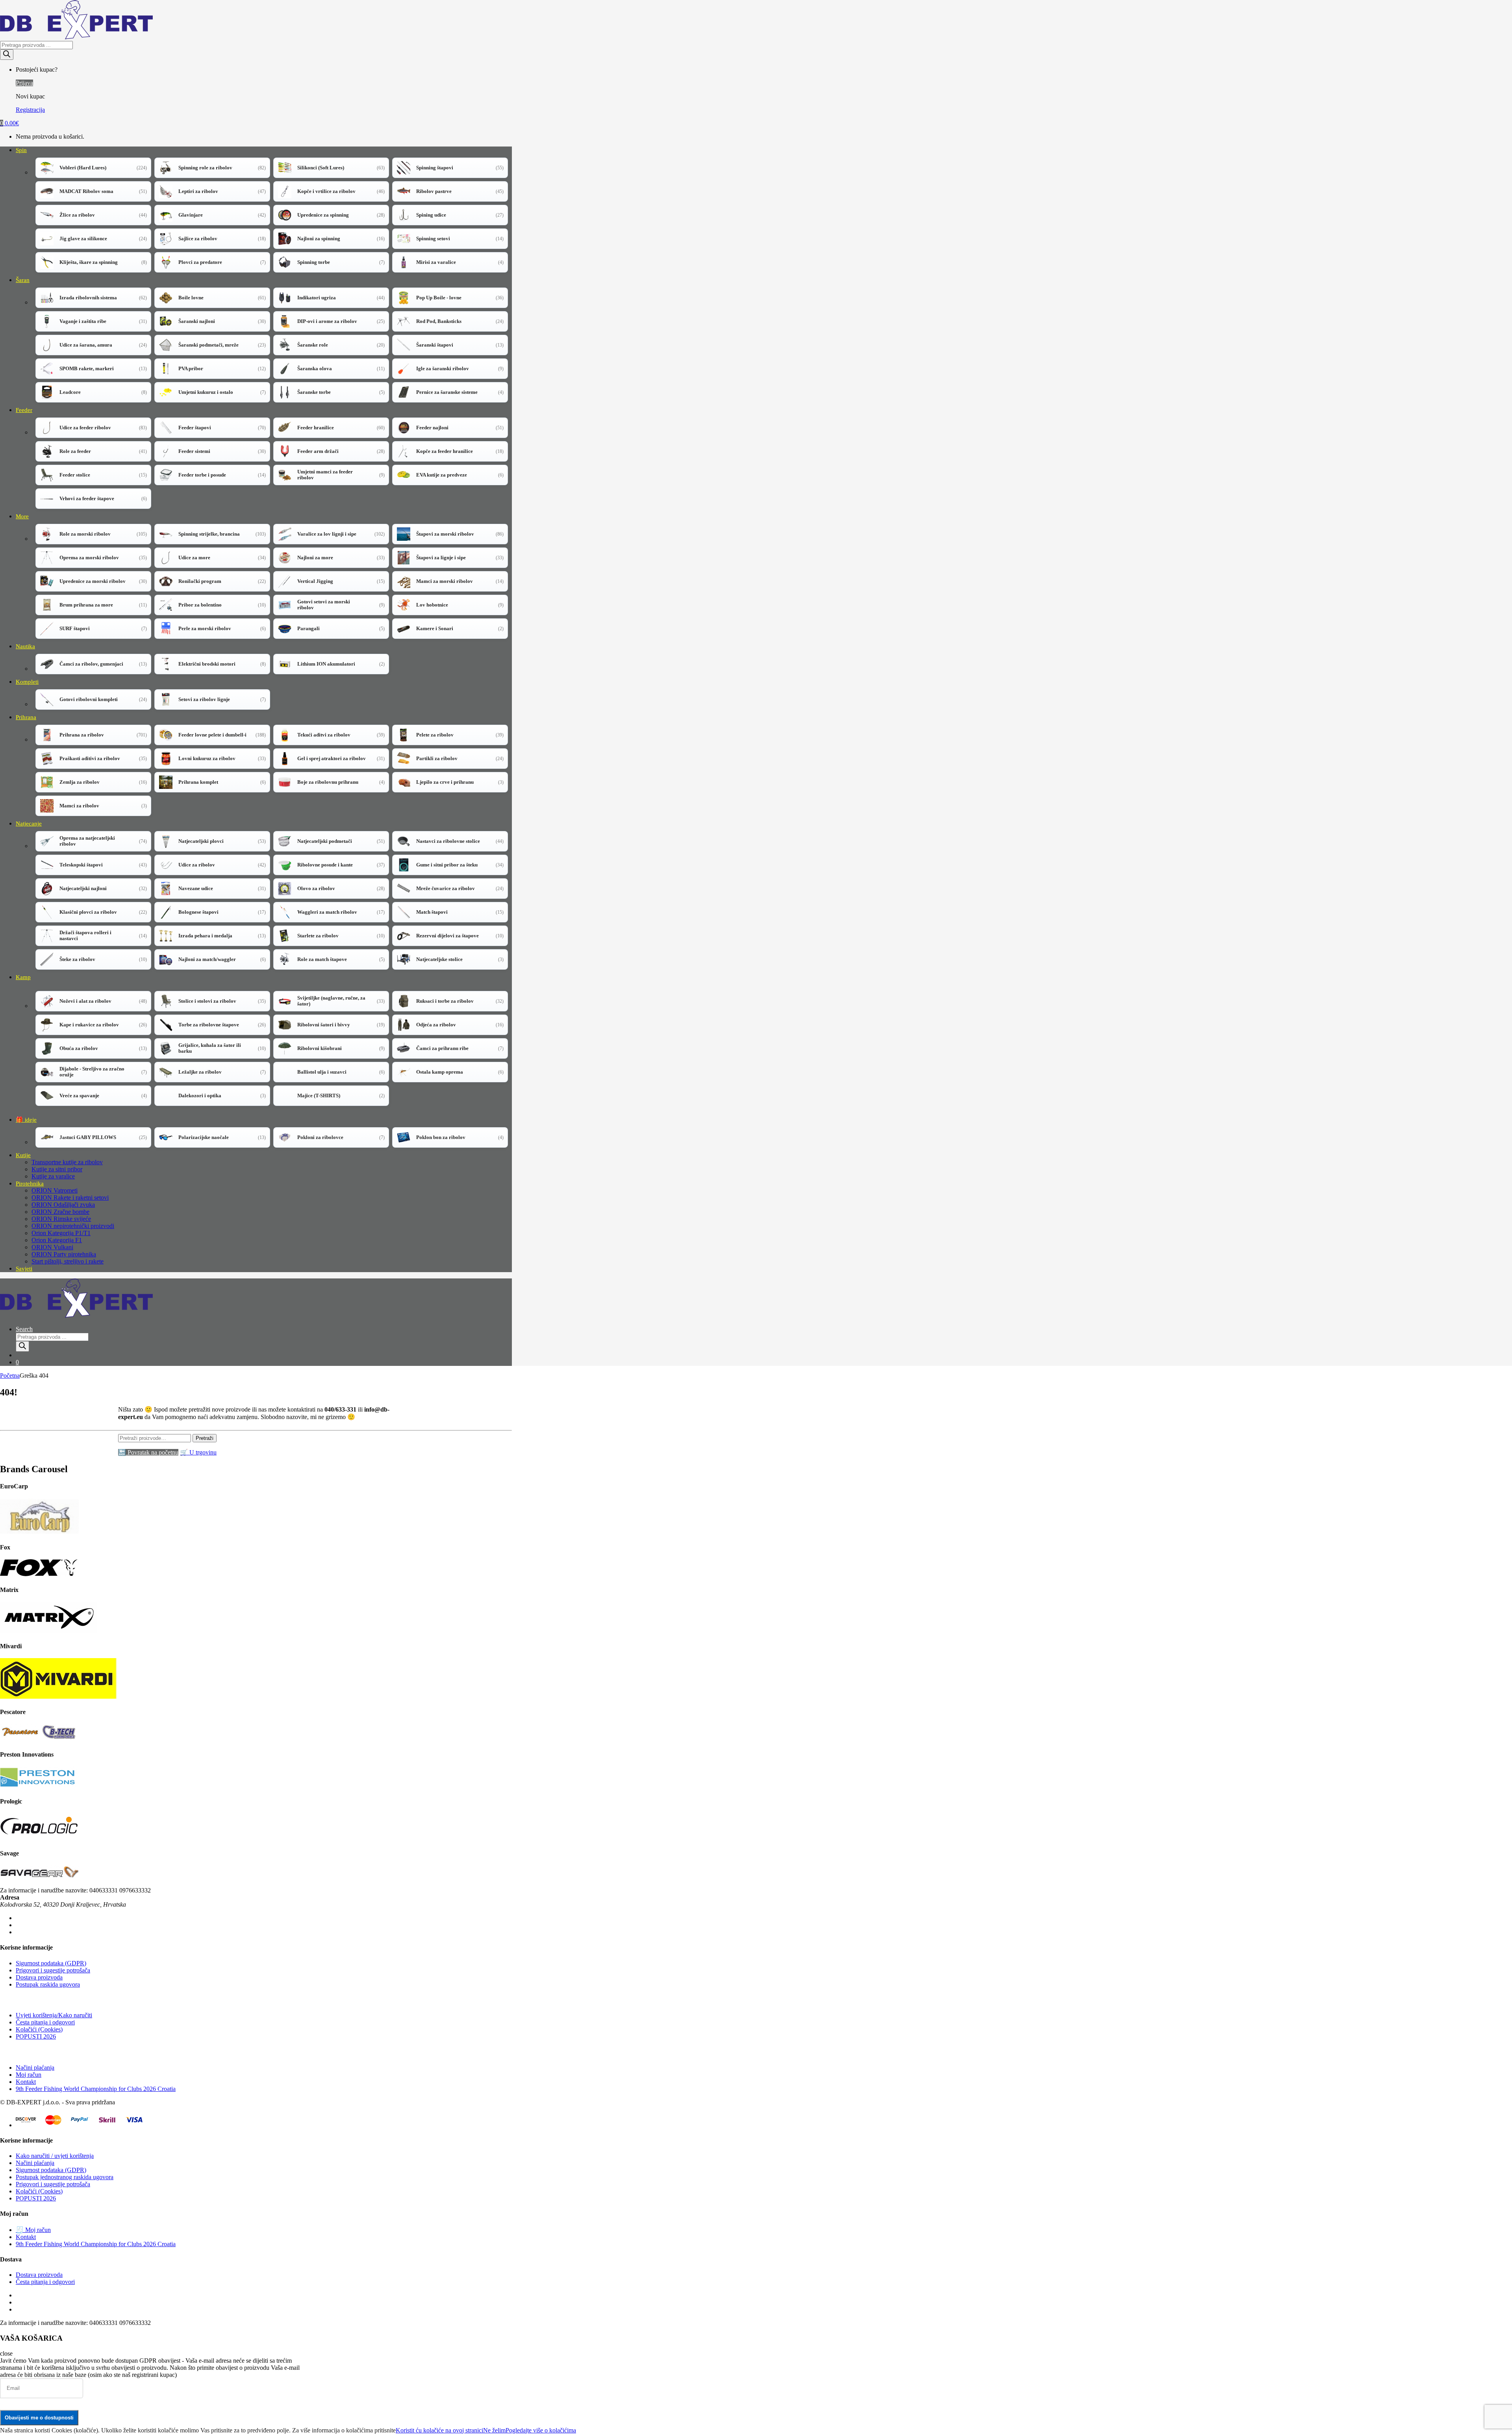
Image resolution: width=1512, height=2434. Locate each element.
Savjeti (24, 1269)
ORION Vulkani (52, 1247)
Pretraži (205, 1438)
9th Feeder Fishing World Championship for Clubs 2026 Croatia (96, 2089)
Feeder (24, 410)
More (22, 516)
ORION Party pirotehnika (64, 1254)
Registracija (30, 110)
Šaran (23, 280)
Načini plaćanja (35, 2068)
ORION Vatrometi (55, 1190)
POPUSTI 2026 (36, 2036)
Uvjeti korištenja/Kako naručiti (54, 2015)
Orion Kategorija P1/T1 (61, 1233)
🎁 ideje (26, 1120)
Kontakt (26, 2082)
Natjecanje (29, 824)
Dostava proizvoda (39, 1977)
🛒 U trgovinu (198, 1452)
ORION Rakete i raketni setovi (70, 1198)
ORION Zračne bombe (60, 1212)
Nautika (25, 646)
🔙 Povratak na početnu (148, 1452)
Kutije (23, 1155)
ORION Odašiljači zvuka (63, 1205)
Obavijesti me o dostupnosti (39, 2418)
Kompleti (27, 682)
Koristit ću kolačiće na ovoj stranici (439, 2430)
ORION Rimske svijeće (61, 1219)
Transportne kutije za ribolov (67, 1162)
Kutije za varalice (53, 1176)
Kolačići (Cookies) (39, 2029)
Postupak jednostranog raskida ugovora (65, 2177)
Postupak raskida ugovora (48, 1984)
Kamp (23, 977)
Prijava (24, 83)
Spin (21, 150)
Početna (10, 1376)
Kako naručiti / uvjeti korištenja (55, 2156)
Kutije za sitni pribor (57, 1169)
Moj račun (29, 2075)
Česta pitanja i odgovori (45, 2022)
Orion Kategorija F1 (57, 1240)
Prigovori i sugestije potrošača (53, 1970)
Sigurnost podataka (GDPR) (51, 1963)
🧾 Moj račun (33, 2230)
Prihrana (26, 717)
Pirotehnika (30, 1184)
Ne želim (494, 2430)
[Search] (7, 55)
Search (24, 1329)
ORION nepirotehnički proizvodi (73, 1226)
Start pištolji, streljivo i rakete (68, 1261)
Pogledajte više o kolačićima (541, 2430)
